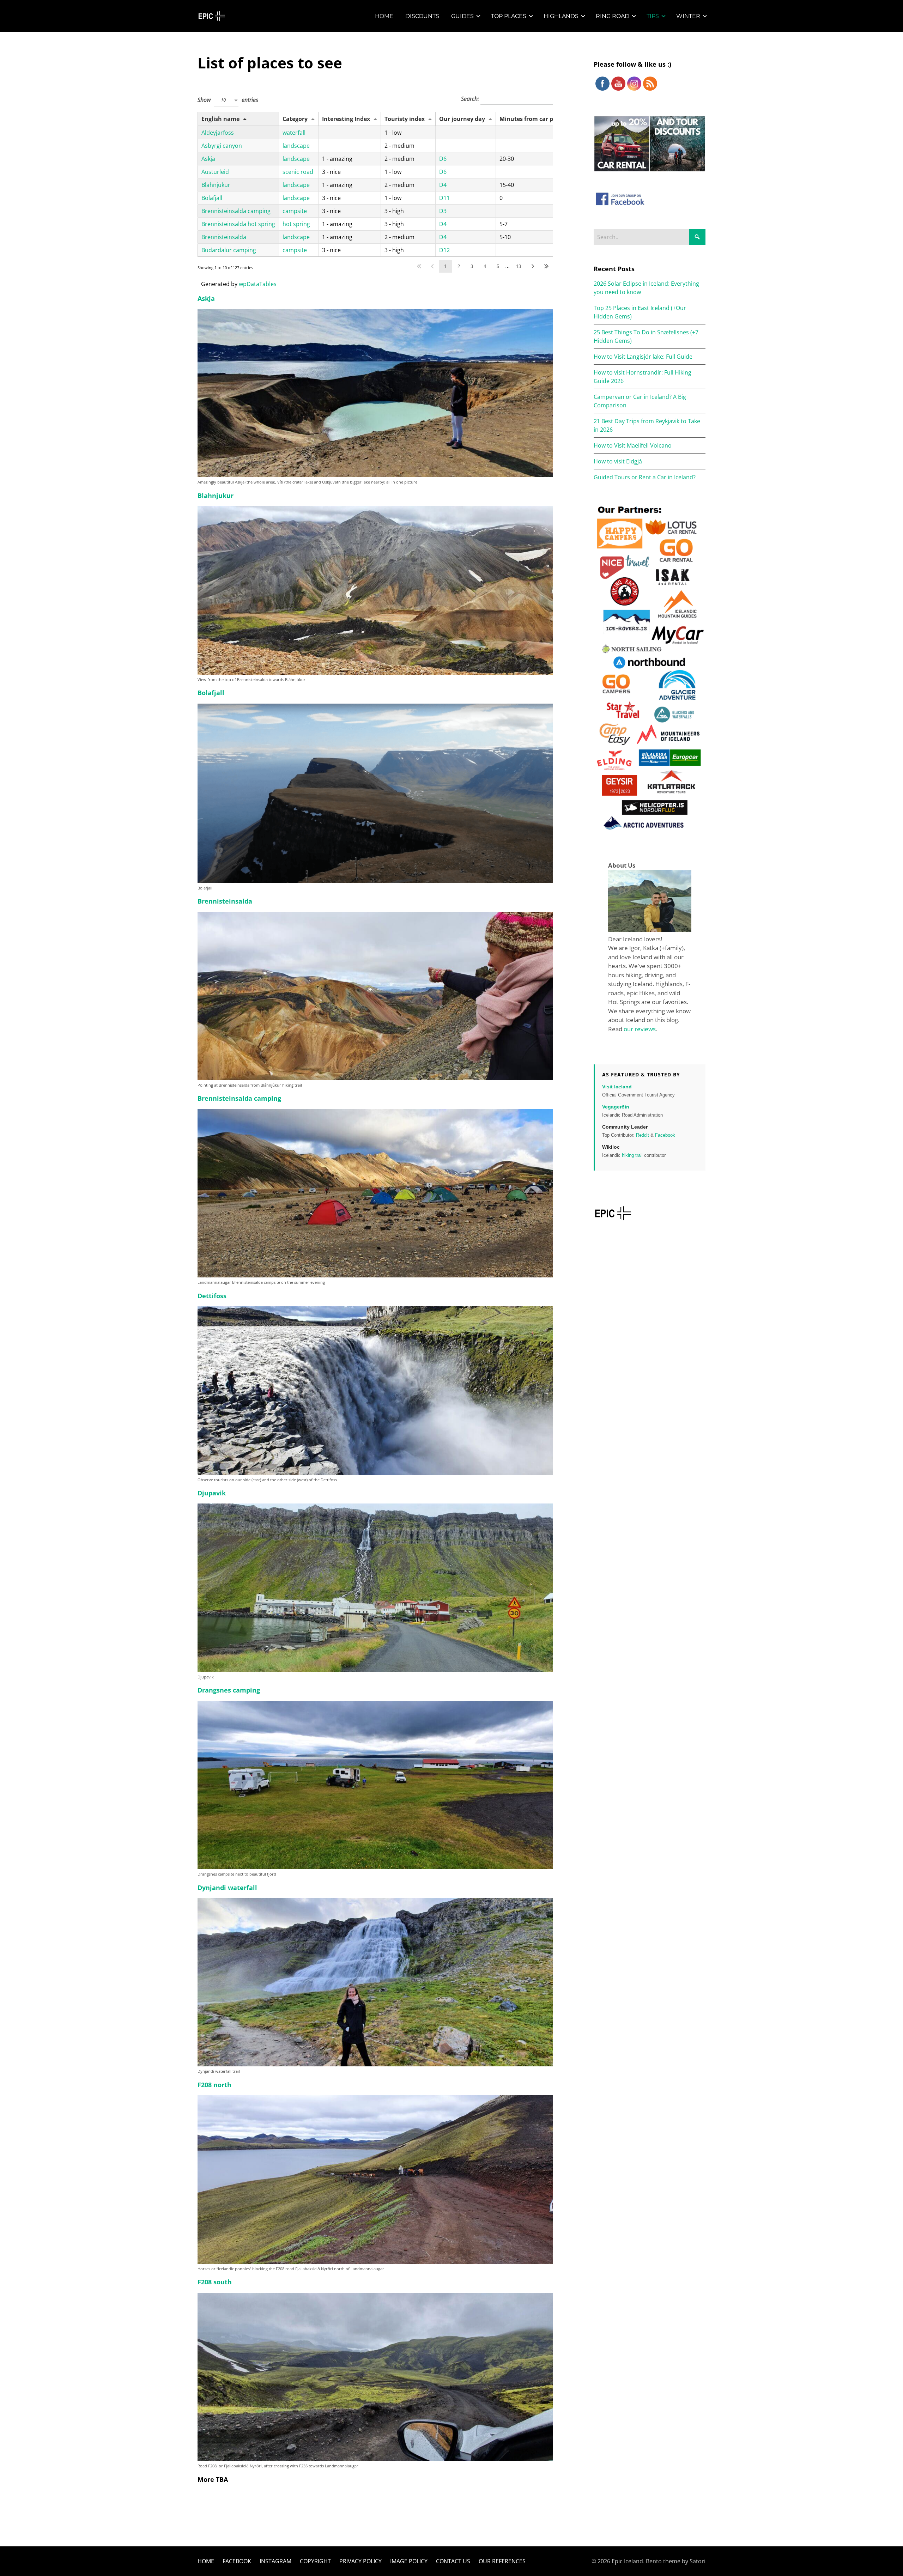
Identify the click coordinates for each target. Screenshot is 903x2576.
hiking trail (632, 1155)
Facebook (665, 1135)
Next (533, 266)
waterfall (294, 133)
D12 (444, 250)
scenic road (298, 172)
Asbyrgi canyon (222, 146)
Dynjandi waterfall (227, 1888)
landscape (296, 146)
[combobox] (226, 100)
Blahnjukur (216, 185)
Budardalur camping (229, 250)
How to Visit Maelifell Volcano (633, 445)
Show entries (228, 99)
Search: (471, 99)
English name (220, 119)
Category (295, 119)
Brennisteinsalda (224, 237)
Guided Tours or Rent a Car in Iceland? (645, 477)
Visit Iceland (617, 1087)
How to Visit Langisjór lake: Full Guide (643, 357)
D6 (443, 159)
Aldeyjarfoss (218, 133)
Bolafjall (212, 198)
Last (546, 266)
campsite (295, 211)
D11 (444, 198)
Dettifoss (212, 1296)
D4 (443, 185)
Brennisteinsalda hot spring (238, 224)
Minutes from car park (531, 119)
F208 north (214, 2085)
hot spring (296, 224)
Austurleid (215, 172)
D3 (443, 211)
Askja (208, 159)
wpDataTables (258, 284)
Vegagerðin (616, 1107)
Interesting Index (346, 119)
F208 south (215, 2282)
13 (519, 266)
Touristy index (405, 119)
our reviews (640, 1029)
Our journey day (462, 119)
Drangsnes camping (229, 1690)
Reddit (643, 1135)
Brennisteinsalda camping (236, 211)
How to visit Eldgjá (618, 461)
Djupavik (212, 1493)
